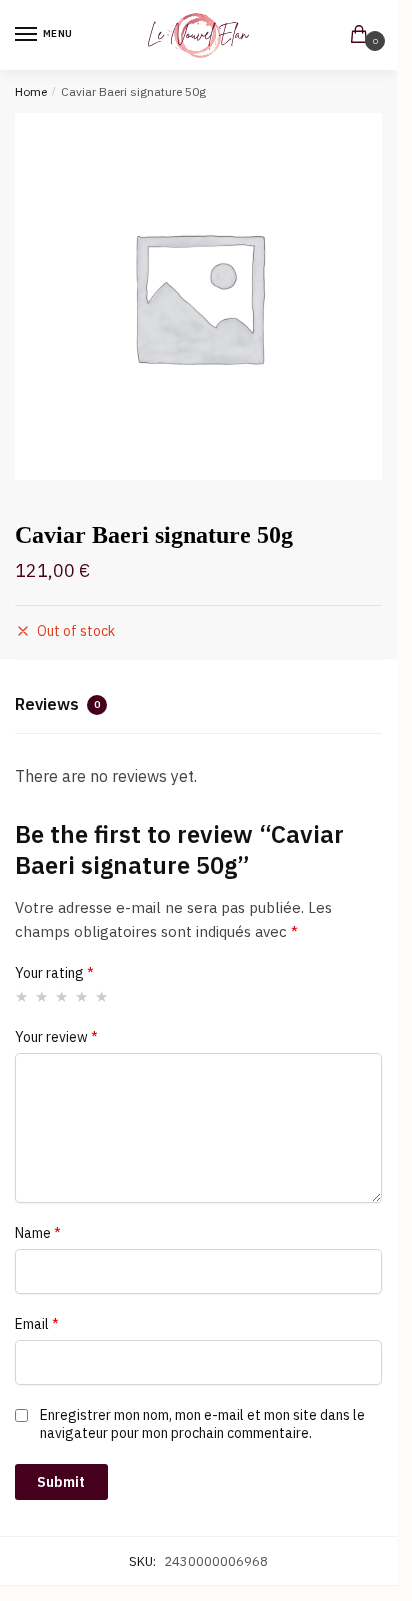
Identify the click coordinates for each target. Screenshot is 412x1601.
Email (37, 1324)
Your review (56, 1037)
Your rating (54, 973)
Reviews (57, 704)
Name (38, 1233)
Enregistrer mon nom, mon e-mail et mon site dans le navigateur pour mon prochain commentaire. (202, 1424)
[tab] (198, 707)
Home (31, 91)
